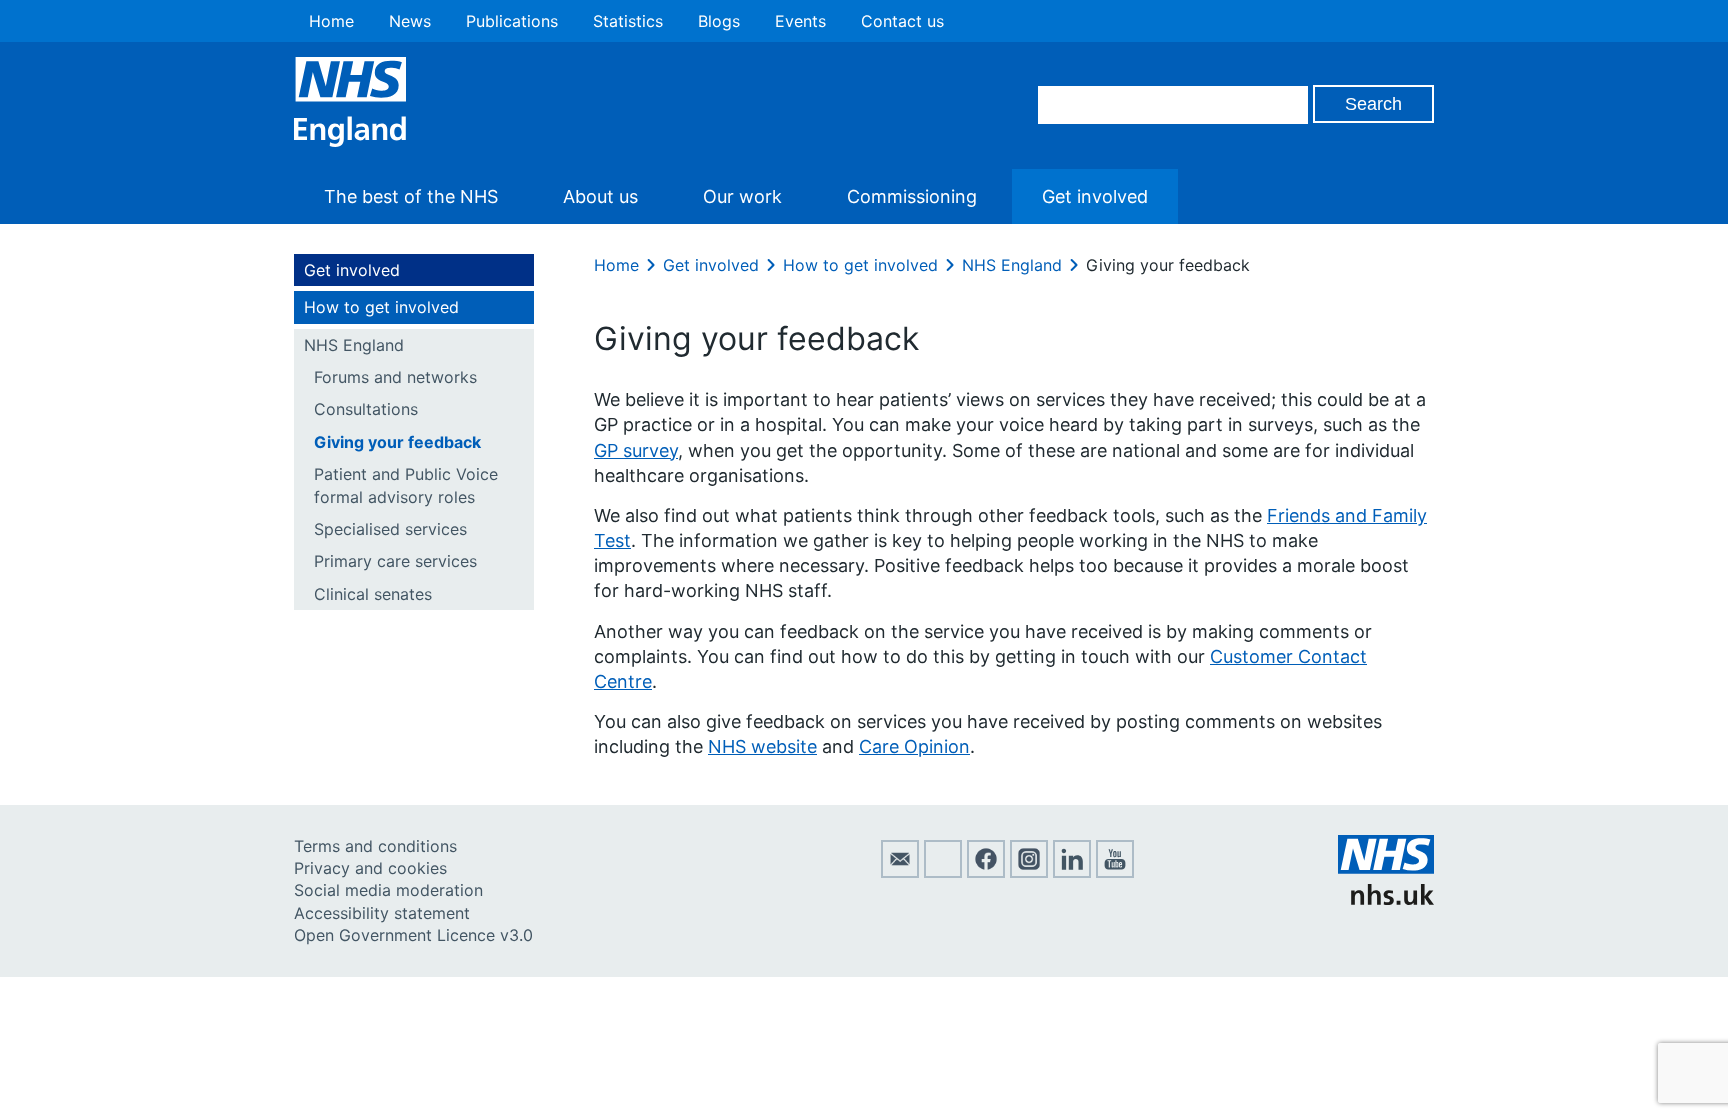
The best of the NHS (411, 196)
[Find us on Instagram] (1029, 872)
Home (331, 21)
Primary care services (395, 561)
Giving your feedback (397, 442)
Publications (512, 21)
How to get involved (381, 307)
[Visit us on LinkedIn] (1072, 872)
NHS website (762, 746)
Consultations (366, 409)
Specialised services (390, 529)
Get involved (1095, 196)
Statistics (628, 21)
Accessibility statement (382, 913)
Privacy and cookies (370, 868)
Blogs (719, 21)
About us (600, 196)
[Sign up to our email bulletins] (900, 872)
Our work (742, 196)
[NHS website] (1386, 899)
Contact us (902, 21)
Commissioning (912, 196)
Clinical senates (373, 594)
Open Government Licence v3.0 (413, 935)
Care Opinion (914, 746)
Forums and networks (395, 377)
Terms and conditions (375, 846)
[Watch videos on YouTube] (1115, 872)
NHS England (354, 345)
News (410, 21)
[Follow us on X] (943, 872)
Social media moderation (388, 890)
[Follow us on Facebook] (986, 872)
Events (800, 21)
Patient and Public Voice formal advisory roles (406, 485)
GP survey (636, 450)
